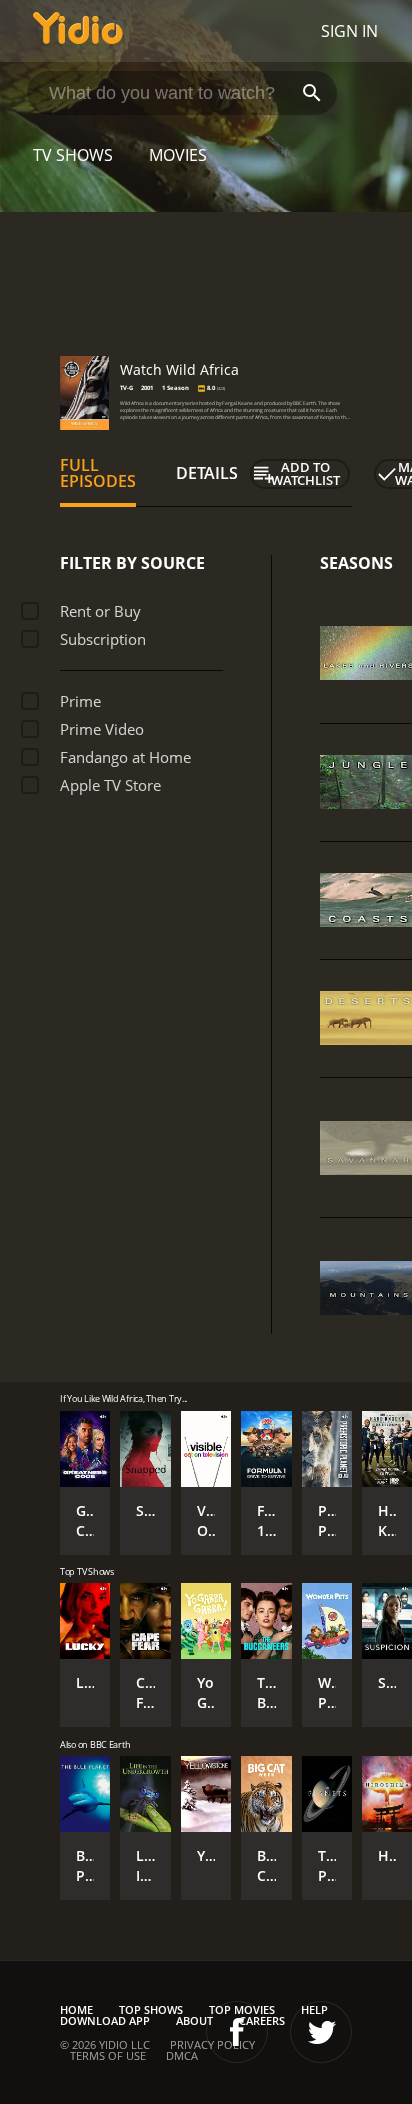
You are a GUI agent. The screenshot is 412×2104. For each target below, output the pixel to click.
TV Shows (73, 155)
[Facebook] (237, 2032)
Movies (178, 155)
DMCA (182, 2055)
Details (207, 473)
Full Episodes (98, 473)
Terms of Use (108, 2055)
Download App (105, 2020)
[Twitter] (321, 2032)
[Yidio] (78, 31)
